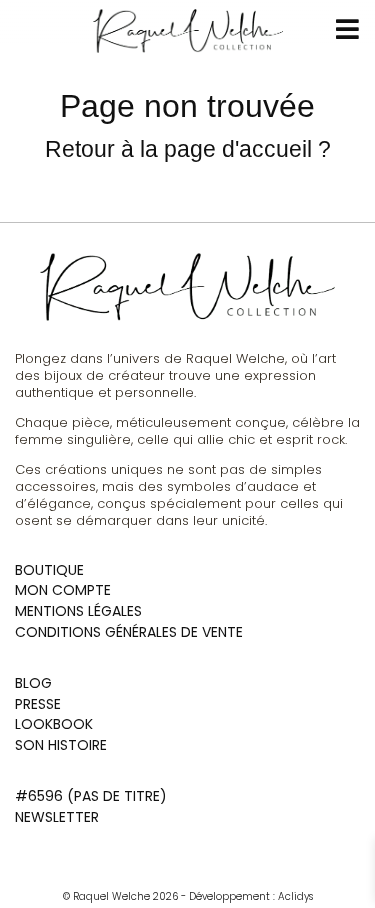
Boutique (49, 570)
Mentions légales (78, 611)
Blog (33, 683)
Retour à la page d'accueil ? (188, 149)
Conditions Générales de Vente (129, 632)
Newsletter (57, 817)
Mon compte (63, 590)
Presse (38, 704)
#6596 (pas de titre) (91, 796)
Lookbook (54, 724)
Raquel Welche (106, 896)
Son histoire (61, 745)
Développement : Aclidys (251, 896)
